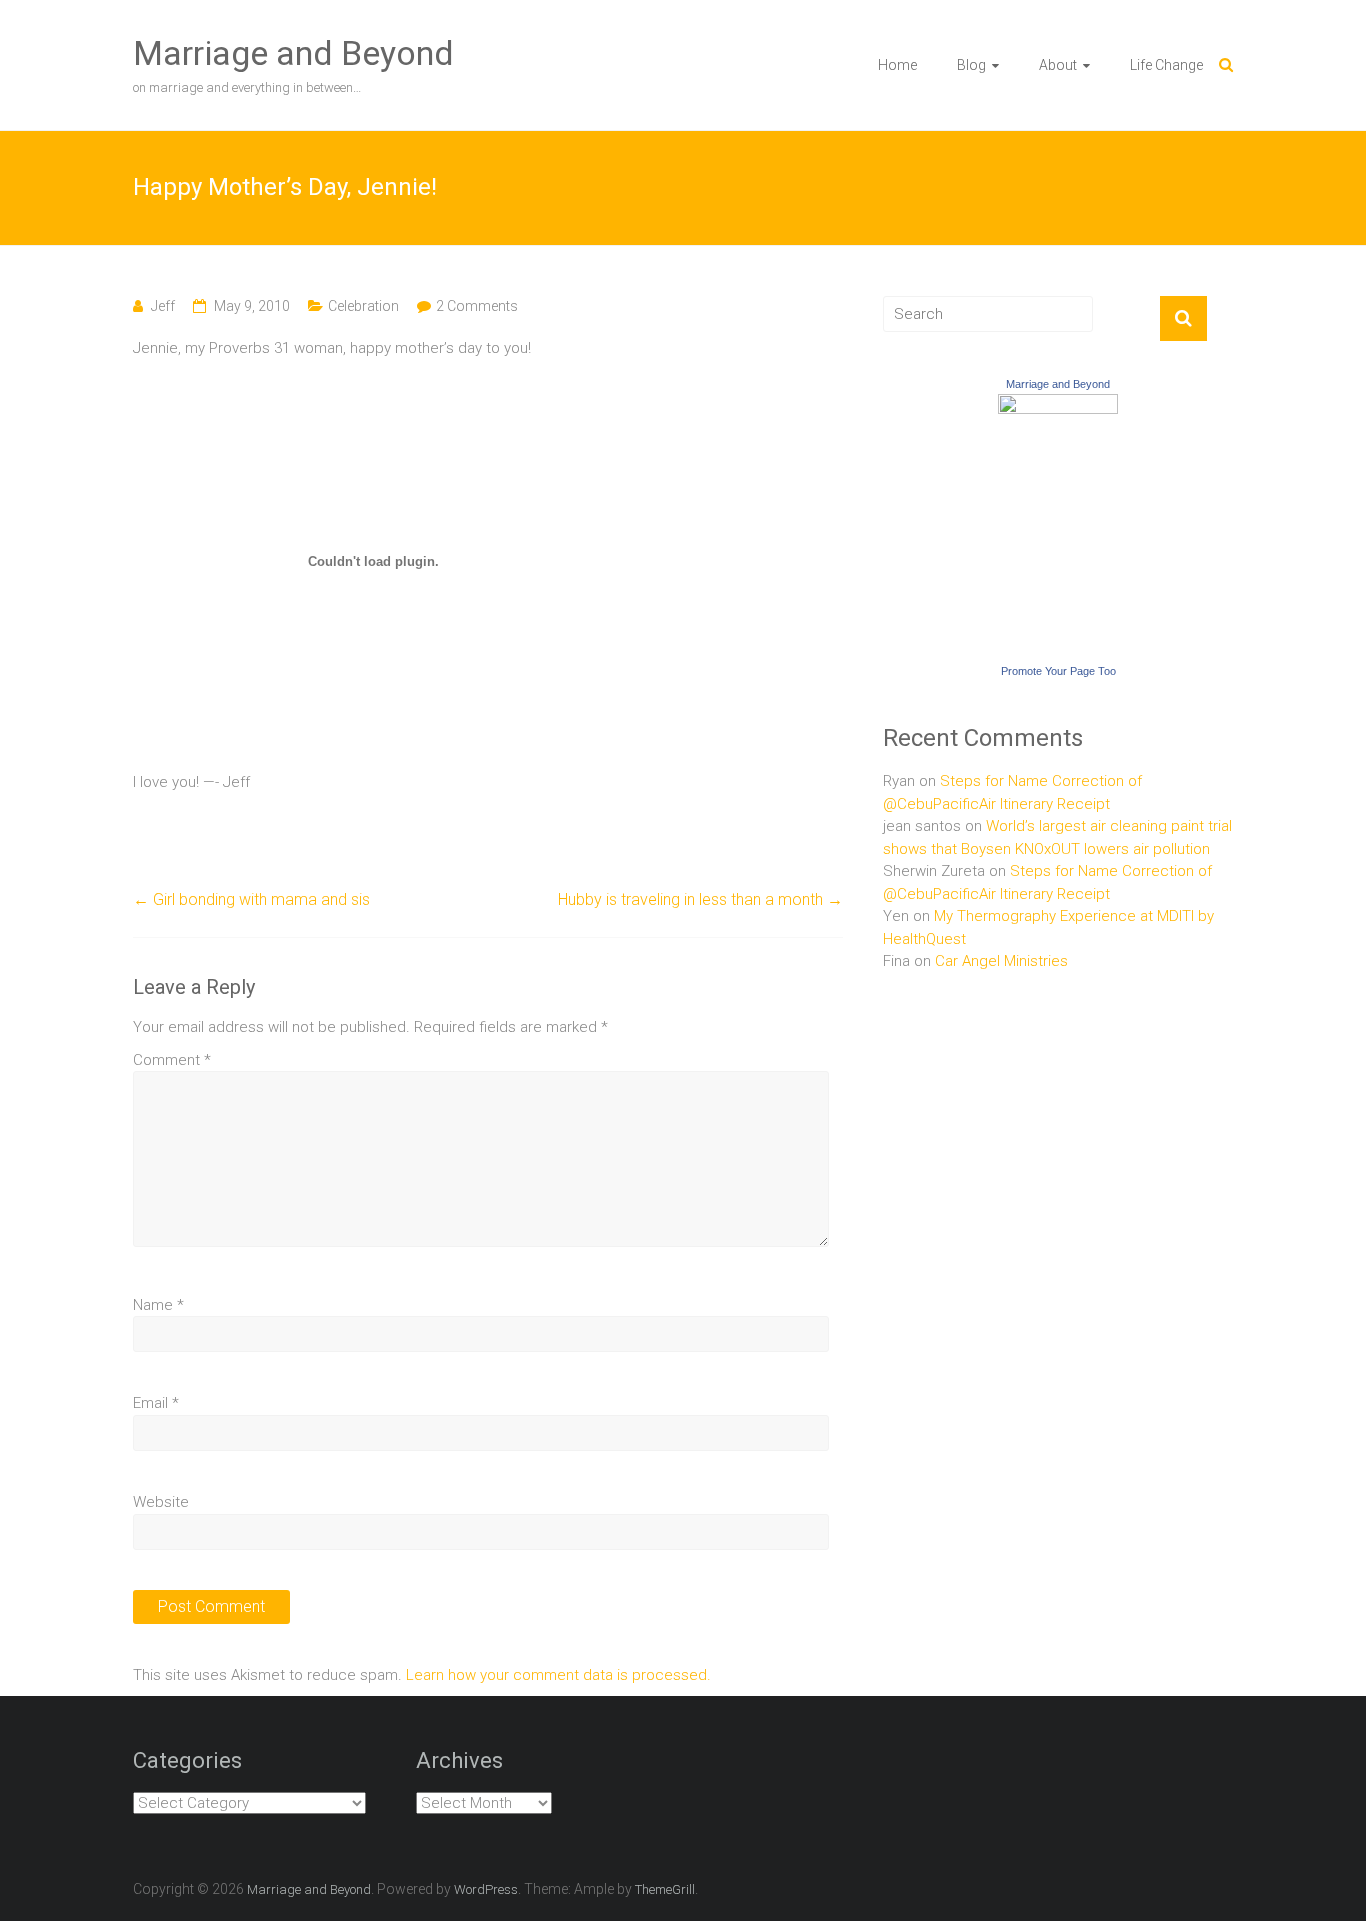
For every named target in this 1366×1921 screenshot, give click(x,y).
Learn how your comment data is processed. (558, 1675)
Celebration (363, 306)
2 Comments (477, 306)
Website (161, 1502)
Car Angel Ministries (1001, 961)
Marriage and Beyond (293, 53)
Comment (172, 1060)
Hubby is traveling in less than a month (700, 899)
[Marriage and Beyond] (1058, 405)
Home (897, 65)
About (1058, 65)
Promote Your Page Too (1058, 671)
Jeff (163, 306)
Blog (971, 65)
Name (158, 1305)
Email (156, 1403)
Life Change (1166, 65)
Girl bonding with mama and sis (251, 899)
